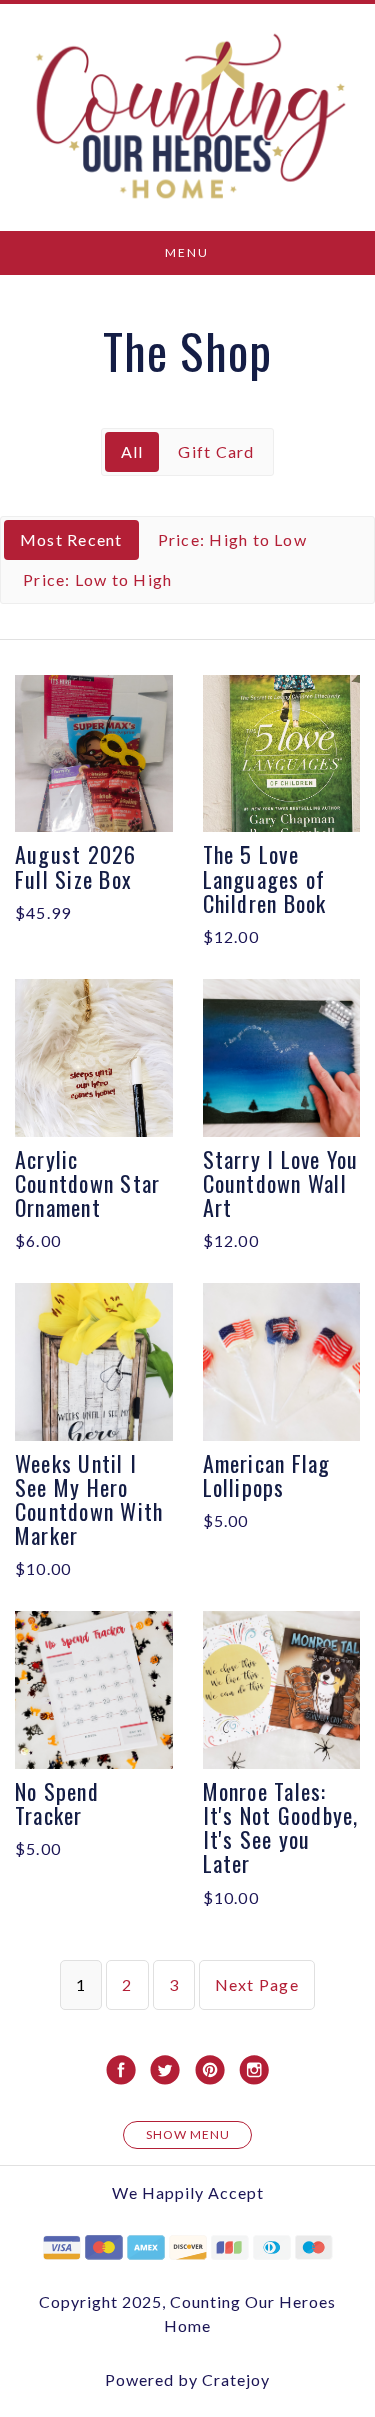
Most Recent (71, 539)
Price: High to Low (232, 539)
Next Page (257, 1984)
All (132, 451)
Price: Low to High (97, 579)
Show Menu (188, 2134)
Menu (187, 252)
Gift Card (216, 451)
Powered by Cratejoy (187, 2379)
